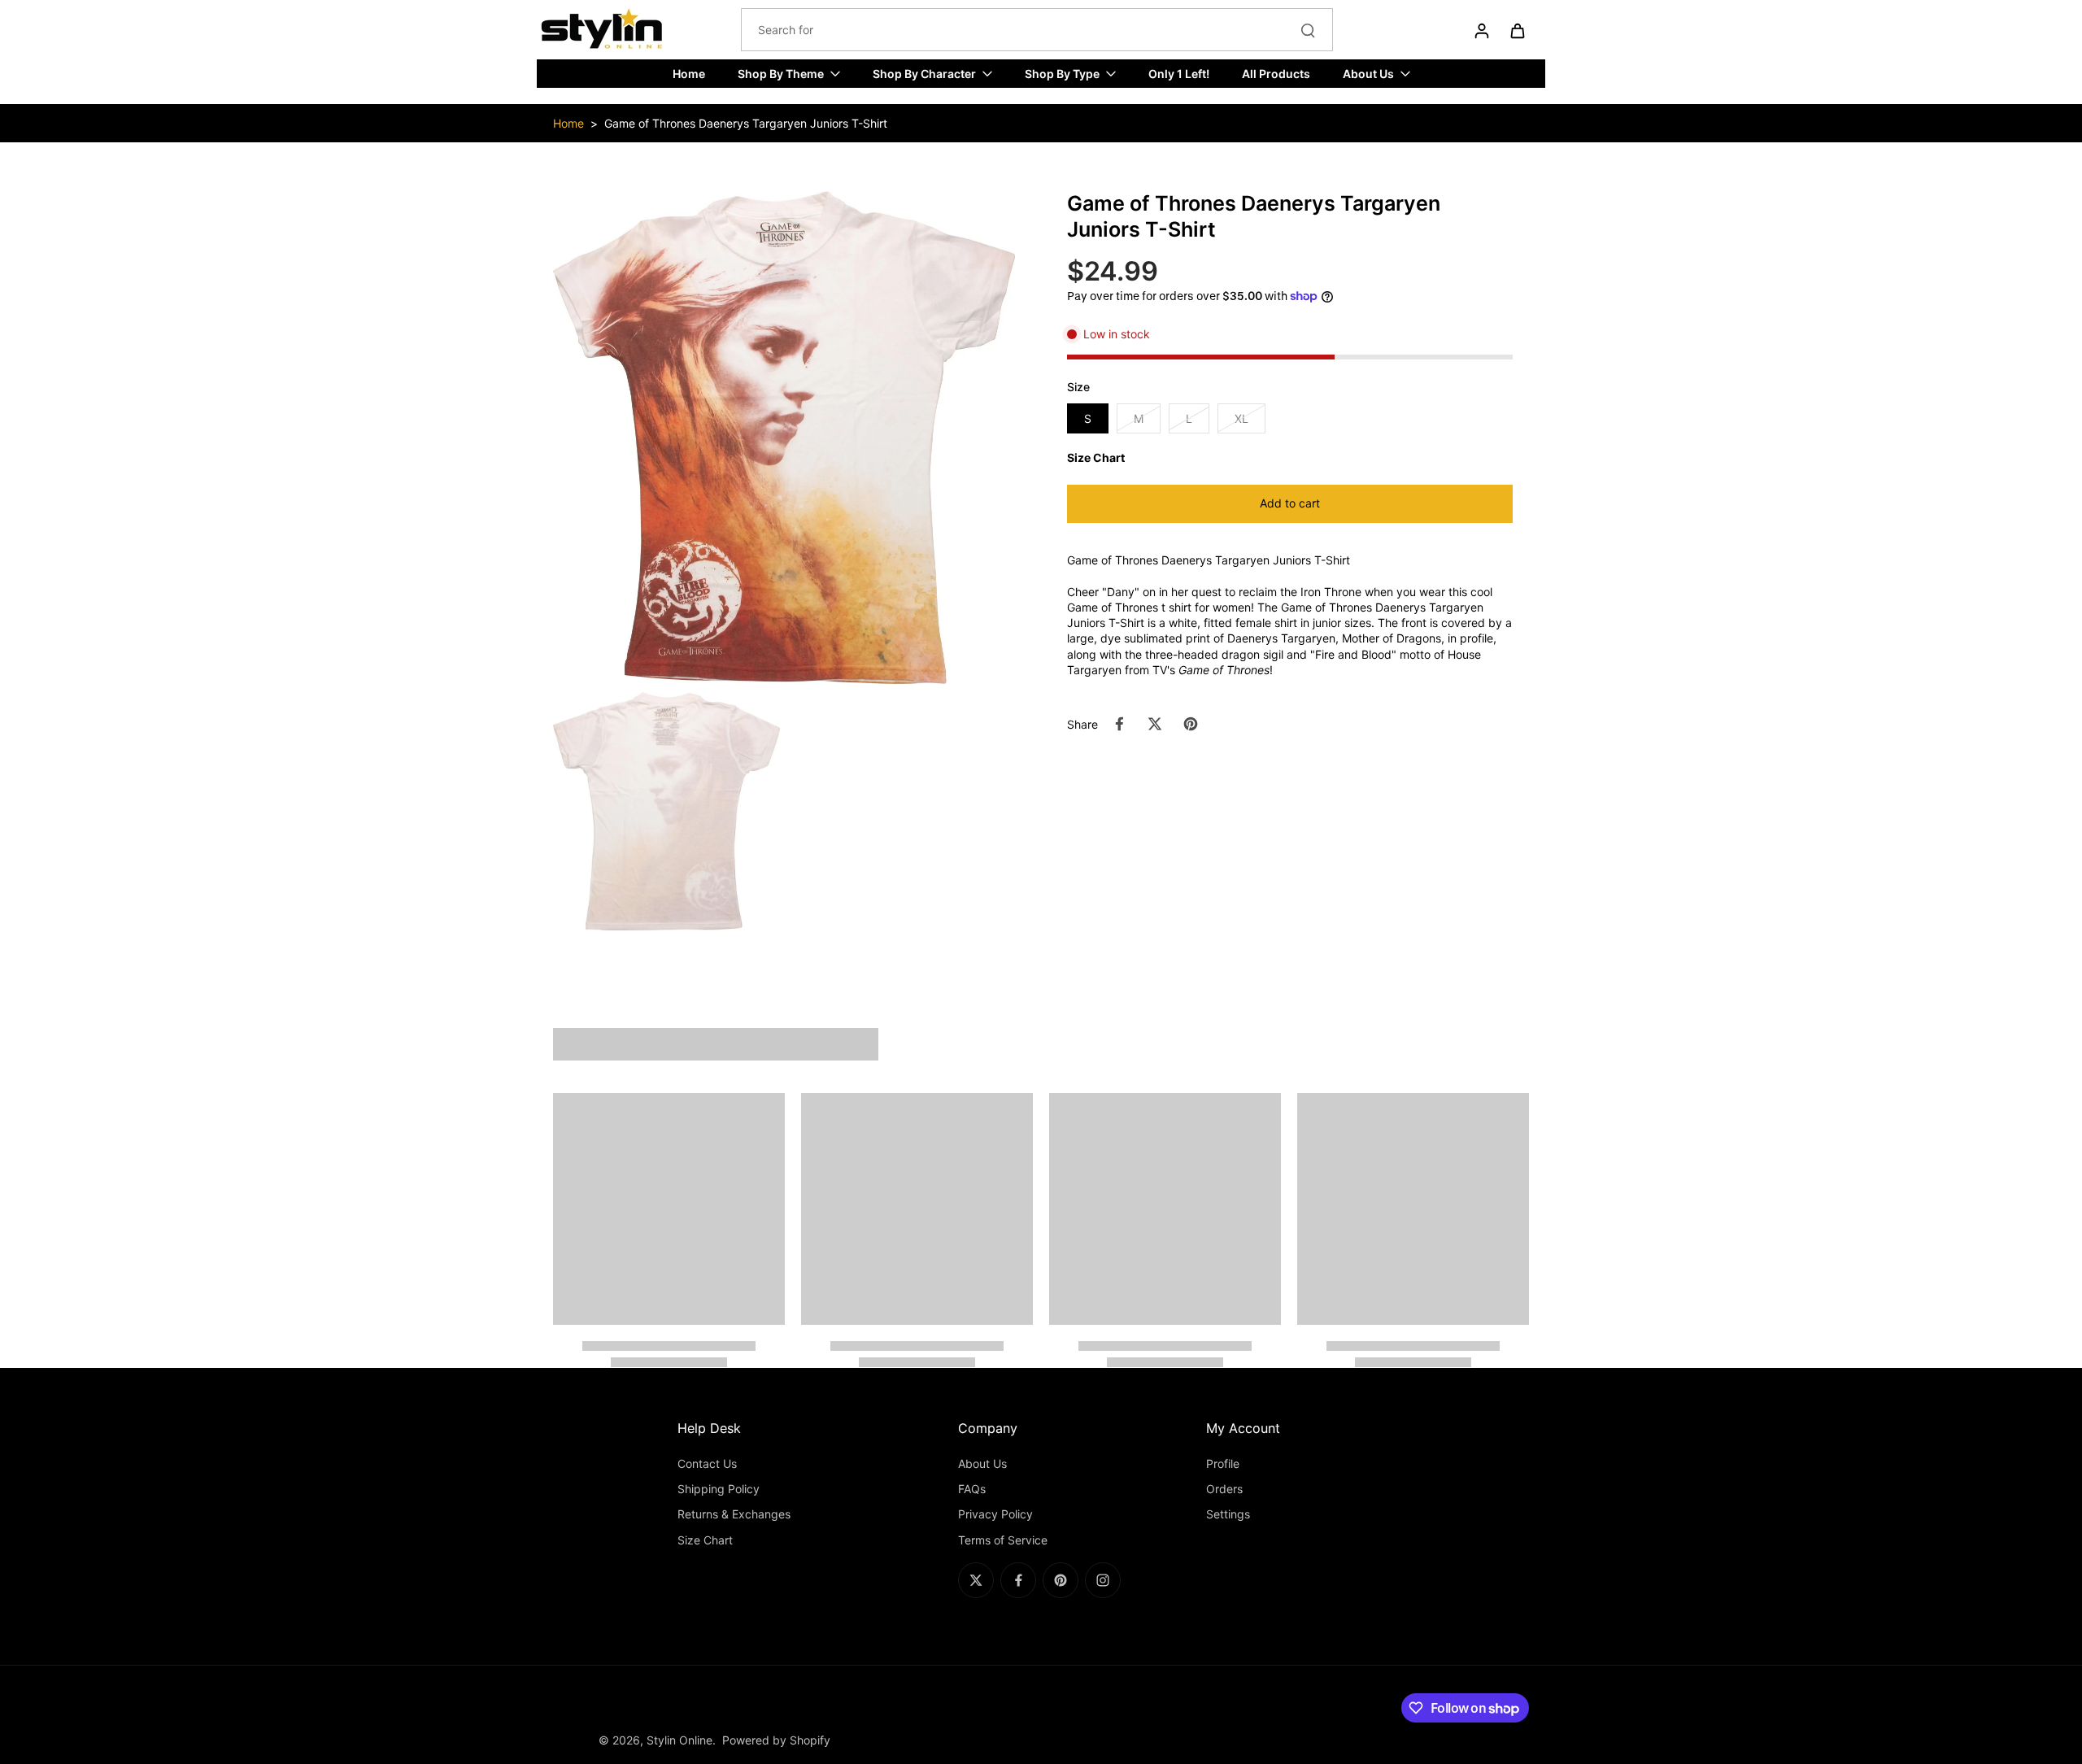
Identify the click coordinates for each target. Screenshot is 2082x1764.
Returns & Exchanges (734, 1514)
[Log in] (1481, 30)
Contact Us (707, 1463)
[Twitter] (976, 1580)
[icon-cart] (1517, 30)
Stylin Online (679, 1740)
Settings (1228, 1514)
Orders (1224, 1489)
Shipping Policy (719, 1489)
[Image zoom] (784, 437)
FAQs (972, 1489)
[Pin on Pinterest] (1191, 724)
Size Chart (705, 1540)
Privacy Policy (995, 1514)
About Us (982, 1463)
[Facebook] (1018, 1580)
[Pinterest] (1061, 1580)
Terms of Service (1003, 1540)
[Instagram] (1103, 1580)
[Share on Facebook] (1119, 724)
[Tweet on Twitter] (1155, 724)
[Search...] (1308, 30)
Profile (1223, 1463)
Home (568, 123)
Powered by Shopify (776, 1740)
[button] (1290, 504)
